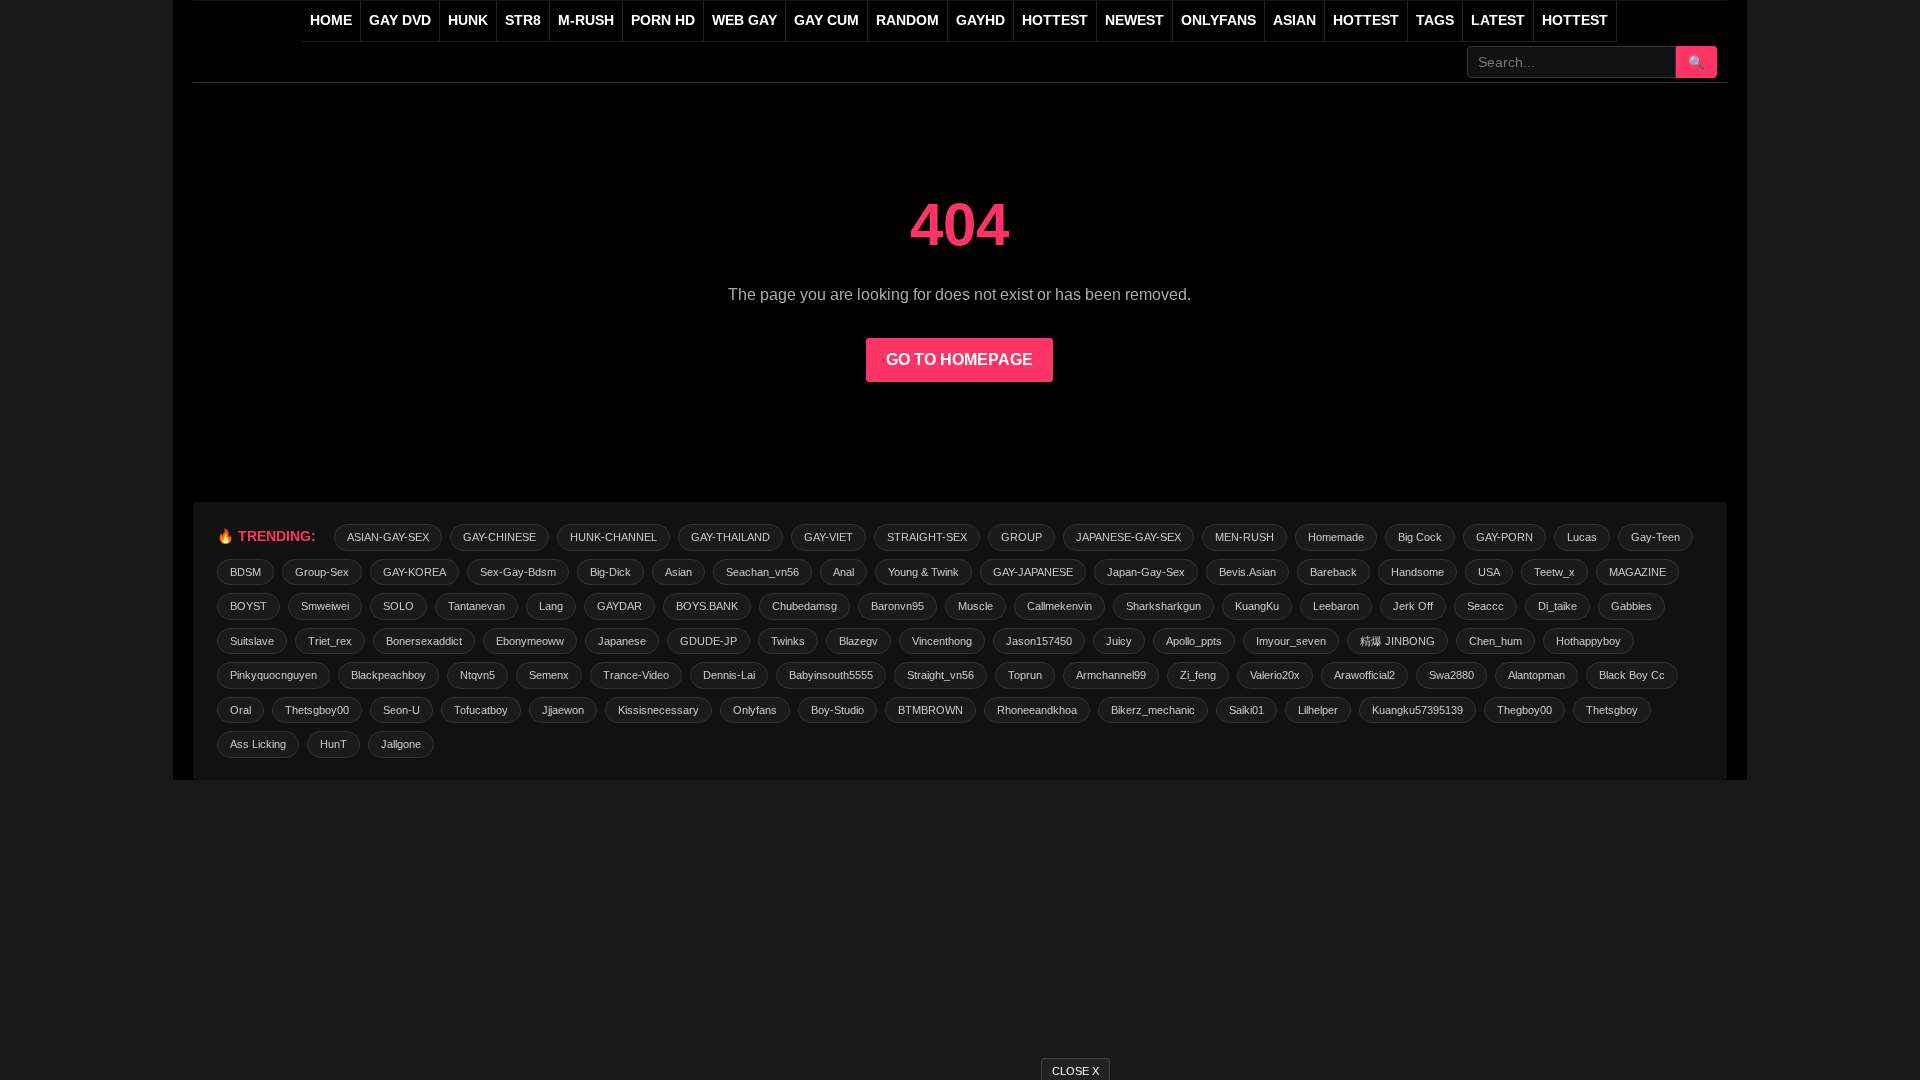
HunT (333, 744)
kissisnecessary (658, 710)
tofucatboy (481, 710)
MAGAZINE (1637, 572)
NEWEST (1134, 20)
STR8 (523, 20)
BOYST (248, 606)
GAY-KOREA (414, 572)
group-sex (322, 572)
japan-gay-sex (1146, 572)
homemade (1336, 537)
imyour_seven (1291, 641)
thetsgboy (1612, 710)
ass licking (258, 744)
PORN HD (663, 20)
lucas (1582, 537)
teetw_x (1554, 572)
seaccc (1485, 606)
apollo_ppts (1194, 641)
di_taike (1557, 606)
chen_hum (1495, 641)
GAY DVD (400, 20)
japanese (622, 641)
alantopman (1536, 675)
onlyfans (755, 710)
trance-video (636, 675)
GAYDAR (619, 606)
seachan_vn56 (762, 572)
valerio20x (1275, 675)
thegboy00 (1524, 710)
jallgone (401, 744)
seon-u (401, 710)
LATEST (1498, 20)
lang (551, 606)
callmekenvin (1059, 606)
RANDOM (907, 20)
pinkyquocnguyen (273, 675)
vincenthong (942, 641)
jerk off (1413, 606)
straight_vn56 (940, 675)
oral (240, 710)
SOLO (398, 606)
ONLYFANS (1218, 20)
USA (1489, 572)
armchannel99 (1111, 675)
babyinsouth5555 (831, 675)
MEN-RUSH (1244, 537)
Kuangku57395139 (1417, 710)
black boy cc (1632, 675)
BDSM (245, 572)
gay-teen (1655, 537)
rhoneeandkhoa (1037, 710)
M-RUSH (586, 20)
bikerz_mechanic (1153, 710)
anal (843, 572)
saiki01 (1246, 710)
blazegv (858, 641)
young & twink (923, 572)
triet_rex (330, 641)
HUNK (468, 20)
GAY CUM (826, 20)
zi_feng (1198, 675)
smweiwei (325, 606)
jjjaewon (563, 710)
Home (331, 20)
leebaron (1336, 606)
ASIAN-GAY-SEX (388, 537)
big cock (1420, 537)
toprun (1025, 675)
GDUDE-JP (708, 641)
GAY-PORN (1504, 537)
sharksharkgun (1163, 606)
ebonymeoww (530, 641)
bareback (1333, 572)
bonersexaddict (424, 641)
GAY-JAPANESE (1033, 572)
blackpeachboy (388, 675)
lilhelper (1318, 710)
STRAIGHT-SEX (927, 537)
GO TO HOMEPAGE (959, 359)
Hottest (1366, 20)
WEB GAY (744, 20)
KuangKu (1257, 606)
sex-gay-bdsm (518, 572)
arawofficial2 (1364, 675)
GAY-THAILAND (730, 537)
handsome (1417, 572)
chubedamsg (804, 606)
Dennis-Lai (729, 675)
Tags (1435, 20)
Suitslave (252, 641)
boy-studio (837, 710)
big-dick (610, 572)
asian (678, 572)
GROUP (1021, 537)
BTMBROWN (930, 710)
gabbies (1631, 606)
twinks (788, 641)
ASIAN (1294, 20)
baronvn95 (897, 606)
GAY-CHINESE (499, 537)
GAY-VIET (828, 537)
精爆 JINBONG (1397, 641)
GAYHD (980, 20)
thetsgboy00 (317, 710)
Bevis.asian (1247, 572)
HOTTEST (1055, 20)
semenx (549, 675)
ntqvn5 (477, 675)
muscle (975, 606)
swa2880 (1451, 675)
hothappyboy (1588, 641)
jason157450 (1039, 641)
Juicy (1119, 641)
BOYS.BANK (707, 606)
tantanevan (476, 606)
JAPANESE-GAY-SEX (1128, 537)
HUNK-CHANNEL (613, 537)
